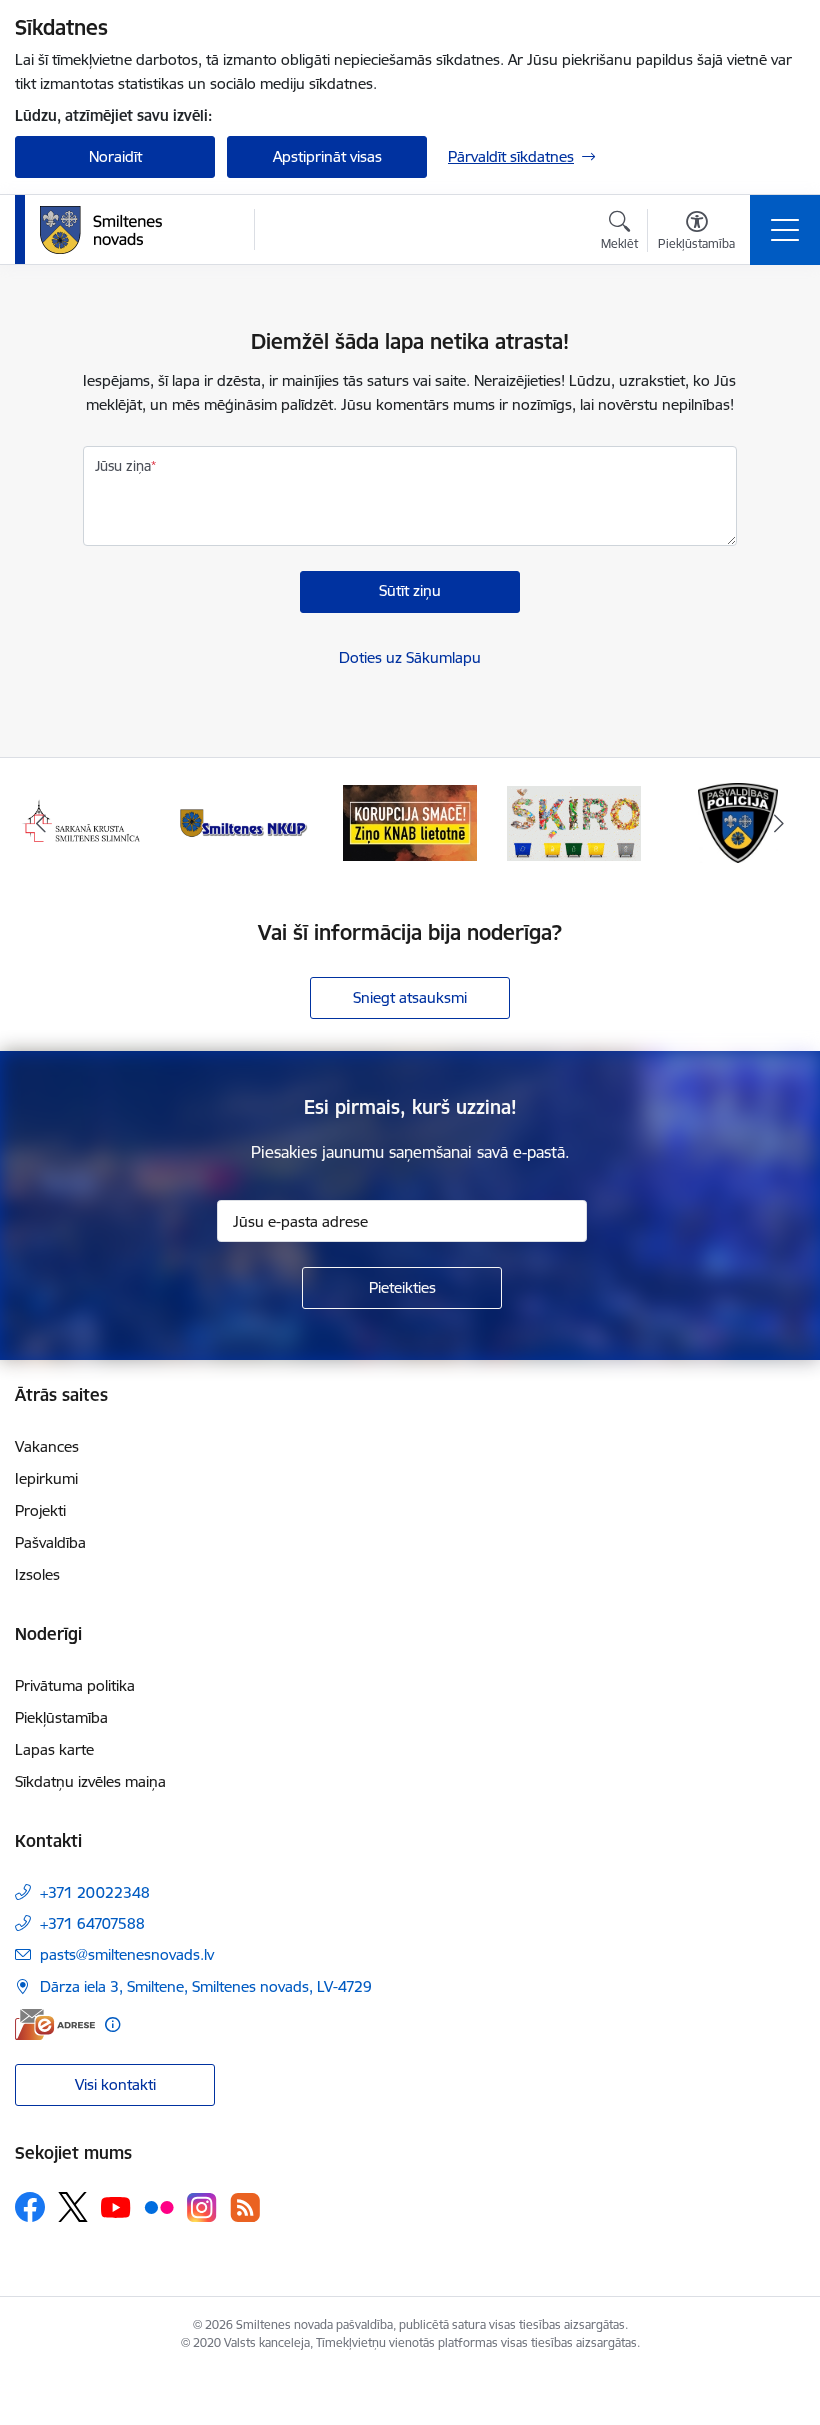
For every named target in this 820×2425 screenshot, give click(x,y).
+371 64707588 (92, 1923)
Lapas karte (54, 1749)
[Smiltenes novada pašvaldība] (101, 230)
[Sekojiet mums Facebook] (30, 2207)
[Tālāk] (779, 823)
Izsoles (37, 1574)
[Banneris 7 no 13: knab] (410, 821)
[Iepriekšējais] (41, 823)
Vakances (47, 1446)
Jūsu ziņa (123, 466)
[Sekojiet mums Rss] (245, 2207)
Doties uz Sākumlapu (410, 657)
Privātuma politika (75, 1685)
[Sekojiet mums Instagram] (202, 2207)
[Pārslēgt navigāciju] (785, 230)
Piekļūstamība (61, 1717)
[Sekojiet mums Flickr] (159, 2206)
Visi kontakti (115, 2084)
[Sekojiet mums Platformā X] (73, 2207)
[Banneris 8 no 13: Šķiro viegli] (574, 821)
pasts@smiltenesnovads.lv (127, 1954)
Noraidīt (115, 156)
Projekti (40, 1510)
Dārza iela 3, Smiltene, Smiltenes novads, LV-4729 (206, 1986)
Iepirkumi (46, 1478)
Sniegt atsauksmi (410, 997)
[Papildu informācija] (112, 2024)
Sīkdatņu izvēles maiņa (90, 1781)
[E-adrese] (55, 2024)
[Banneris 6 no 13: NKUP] (246, 821)
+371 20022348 (95, 1892)
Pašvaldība (50, 1542)
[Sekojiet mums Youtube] (116, 2206)
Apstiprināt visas (327, 156)
